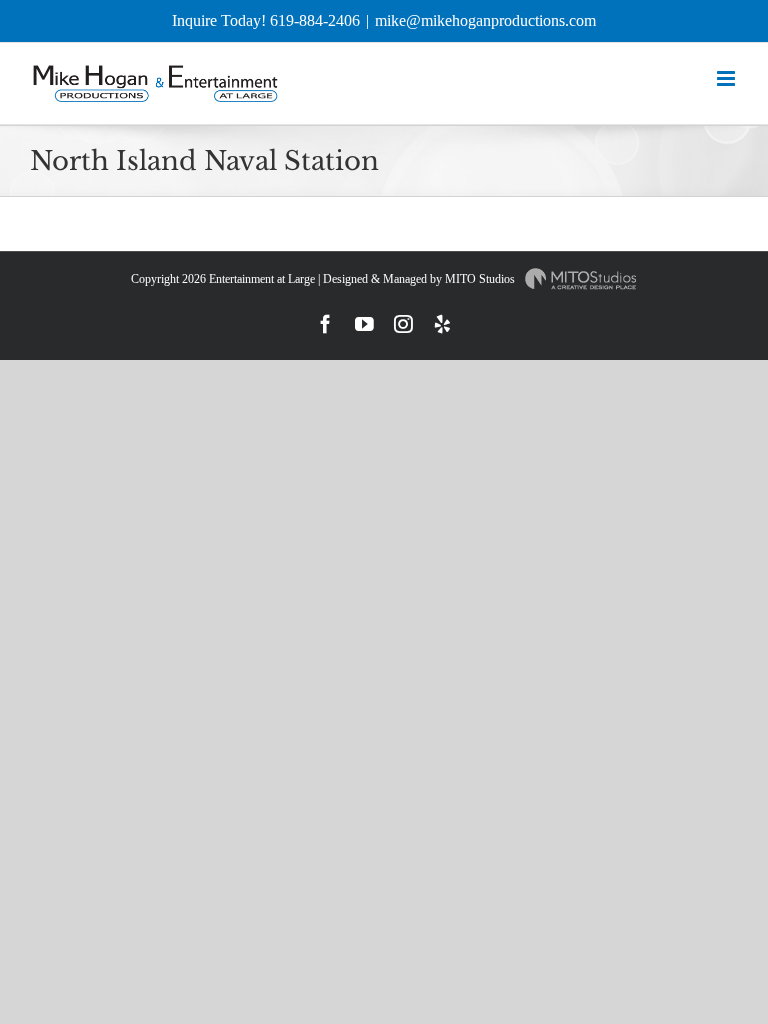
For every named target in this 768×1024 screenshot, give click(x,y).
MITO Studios (481, 279)
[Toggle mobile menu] (727, 78)
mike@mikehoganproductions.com (485, 20)
